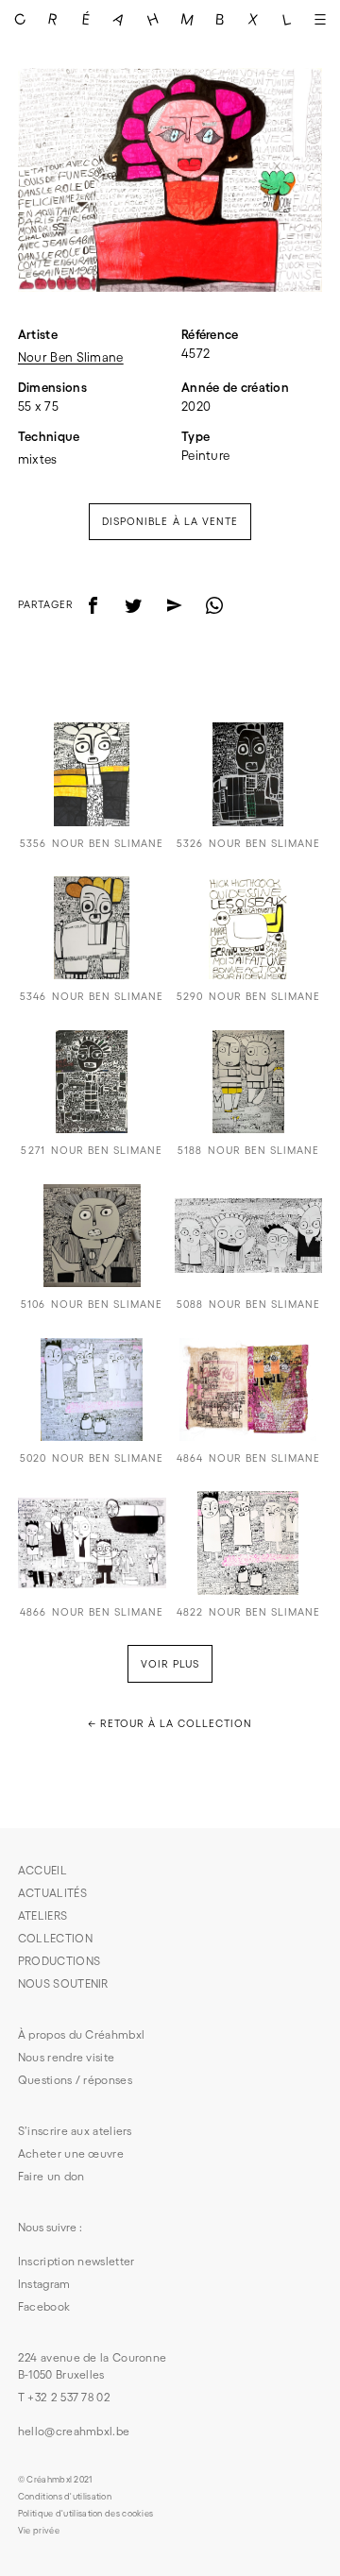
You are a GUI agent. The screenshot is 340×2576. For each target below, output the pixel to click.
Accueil (42, 1870)
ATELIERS (42, 1915)
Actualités (52, 1893)
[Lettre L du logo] (287, 19)
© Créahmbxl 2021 (55, 2480)
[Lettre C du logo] (19, 19)
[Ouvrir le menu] (321, 19)
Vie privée (39, 2531)
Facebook (44, 2306)
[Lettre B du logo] (220, 19)
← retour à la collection (170, 1723)
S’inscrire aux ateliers (75, 2131)
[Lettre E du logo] (86, 19)
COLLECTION (55, 1938)
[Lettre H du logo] (153, 19)
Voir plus (170, 1664)
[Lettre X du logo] (254, 19)
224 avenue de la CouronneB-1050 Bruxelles (93, 2366)
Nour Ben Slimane (71, 357)
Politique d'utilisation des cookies (86, 2514)
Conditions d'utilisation (65, 2497)
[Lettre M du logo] (187, 19)
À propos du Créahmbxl (81, 2034)
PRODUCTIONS (59, 1961)
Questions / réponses (75, 2080)
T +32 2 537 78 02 (64, 2397)
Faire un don (51, 2176)
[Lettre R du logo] (52, 19)
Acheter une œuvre (71, 2153)
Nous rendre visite (66, 2057)
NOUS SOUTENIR (63, 1983)
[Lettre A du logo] (119, 19)
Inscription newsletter (76, 2261)
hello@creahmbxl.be (74, 2431)
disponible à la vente (170, 521)
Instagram (44, 2284)
